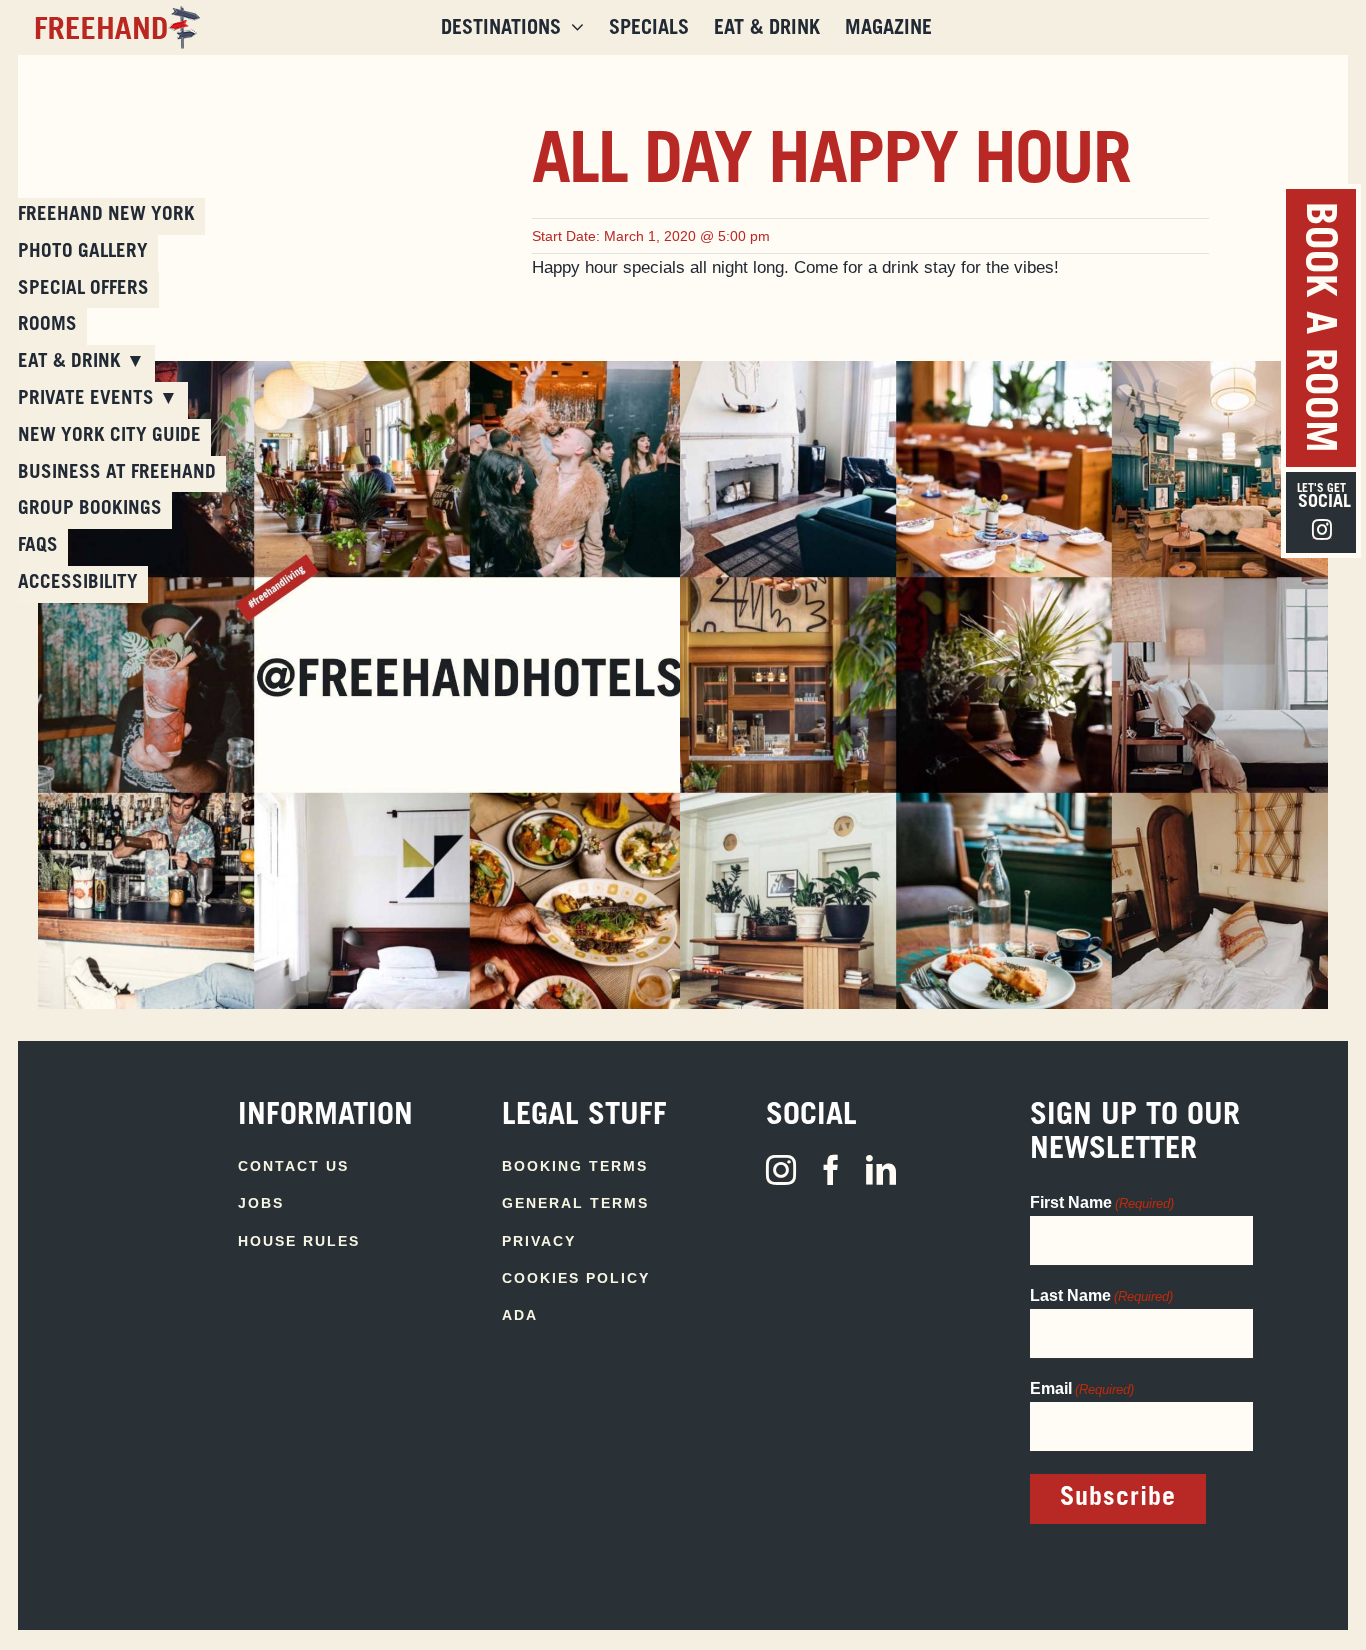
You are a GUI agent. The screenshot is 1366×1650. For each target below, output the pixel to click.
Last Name (1101, 1295)
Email (1082, 1388)
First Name (1102, 1202)
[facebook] (831, 1170)
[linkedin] (881, 1170)
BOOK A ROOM (1316, 328)
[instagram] (781, 1170)
